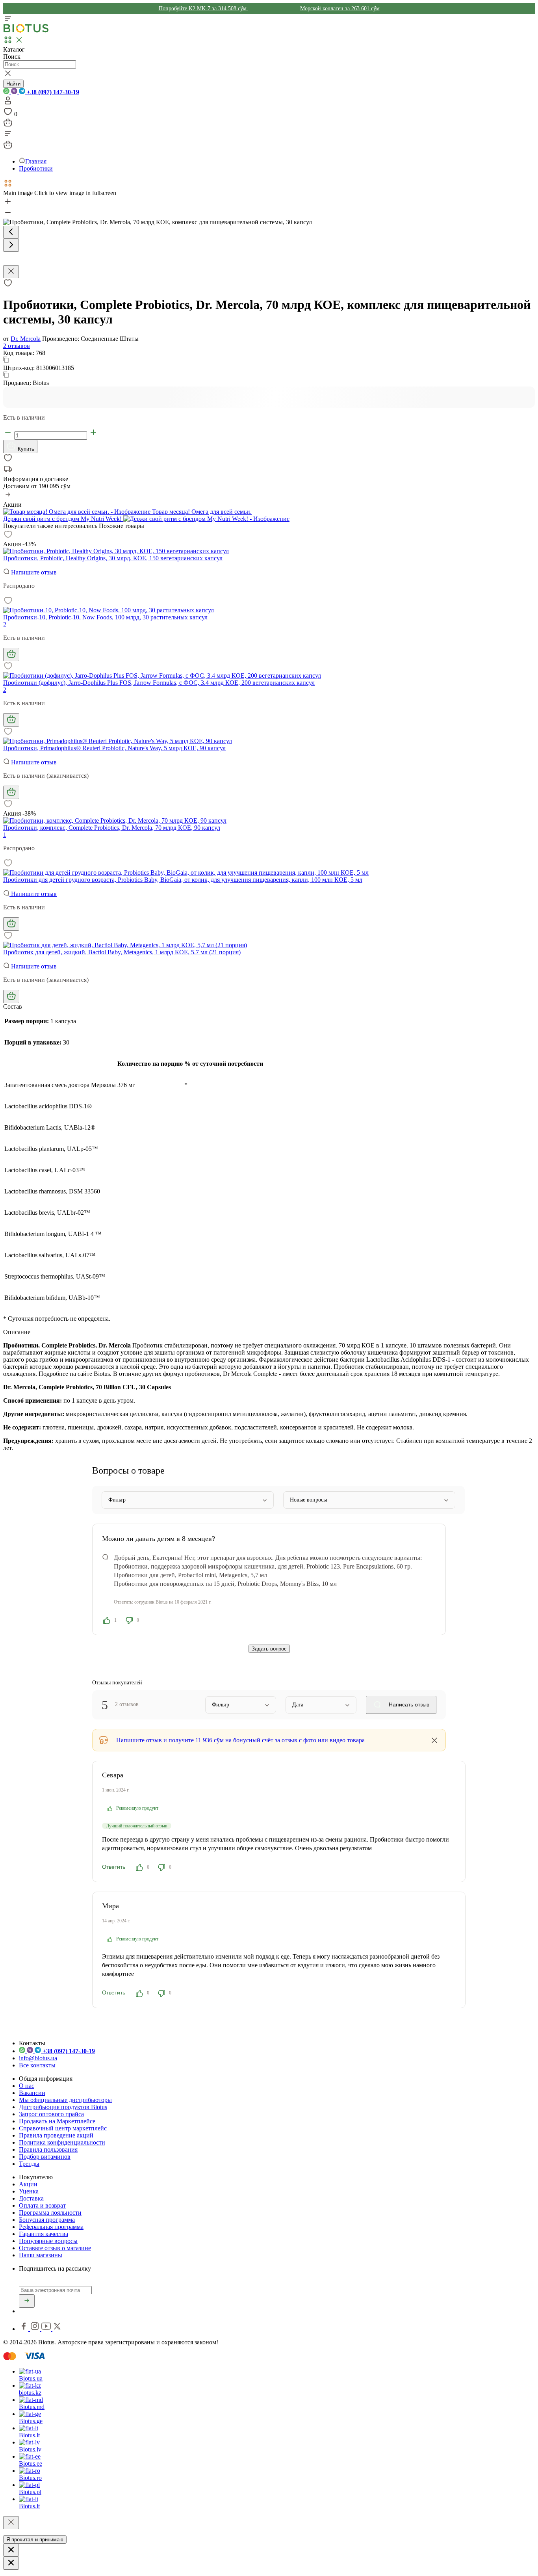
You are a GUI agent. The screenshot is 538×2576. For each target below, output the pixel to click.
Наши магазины (41, 2255)
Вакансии (32, 2093)
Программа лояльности (50, 2213)
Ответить (114, 1867)
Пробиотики (36, 168)
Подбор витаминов (45, 2157)
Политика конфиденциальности (62, 2142)
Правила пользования (48, 2149)
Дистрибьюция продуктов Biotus (63, 2107)
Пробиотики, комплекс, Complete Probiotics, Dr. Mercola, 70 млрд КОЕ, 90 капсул (112, 828)
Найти (13, 84)
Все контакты (37, 2065)
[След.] (11, 245)
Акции (28, 2184)
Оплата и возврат (42, 2205)
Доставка (31, 2198)
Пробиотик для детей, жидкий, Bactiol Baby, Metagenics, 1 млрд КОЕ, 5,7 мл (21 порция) (122, 952)
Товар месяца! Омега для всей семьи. (201, 512)
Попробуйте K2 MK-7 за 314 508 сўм (203, 8)
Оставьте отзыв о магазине (55, 2248)
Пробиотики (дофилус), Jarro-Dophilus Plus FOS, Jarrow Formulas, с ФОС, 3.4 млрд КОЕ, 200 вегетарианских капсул (159, 683)
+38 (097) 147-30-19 (52, 92)
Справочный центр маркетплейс (63, 2128)
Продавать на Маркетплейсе (57, 2121)
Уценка (29, 2191)
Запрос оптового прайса (51, 2114)
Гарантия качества (44, 2234)
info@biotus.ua (38, 2058)
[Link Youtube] (47, 2329)
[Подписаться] (27, 2301)
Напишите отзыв (33, 572)
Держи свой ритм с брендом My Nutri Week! (63, 519)
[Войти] (8, 103)
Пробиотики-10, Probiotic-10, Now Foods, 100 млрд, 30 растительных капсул (105, 617)
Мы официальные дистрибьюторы (65, 2100)
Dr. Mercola (26, 339)
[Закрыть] (11, 2523)
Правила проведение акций (56, 2135)
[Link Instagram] (36, 2329)
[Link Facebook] (24, 2329)
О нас (27, 2086)
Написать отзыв (408, 1704)
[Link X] (57, 2329)
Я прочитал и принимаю (35, 2540)
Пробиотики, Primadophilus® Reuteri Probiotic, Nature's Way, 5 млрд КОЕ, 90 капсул (114, 748)
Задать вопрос (269, 1649)
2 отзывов (17, 346)
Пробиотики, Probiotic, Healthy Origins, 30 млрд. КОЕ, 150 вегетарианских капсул (113, 558)
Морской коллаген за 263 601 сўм (340, 8)
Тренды (29, 2164)
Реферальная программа (51, 2227)
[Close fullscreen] (11, 272)
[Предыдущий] (11, 232)
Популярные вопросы (48, 2241)
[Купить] (11, 654)
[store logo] (26, 31)
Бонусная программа (47, 2220)
